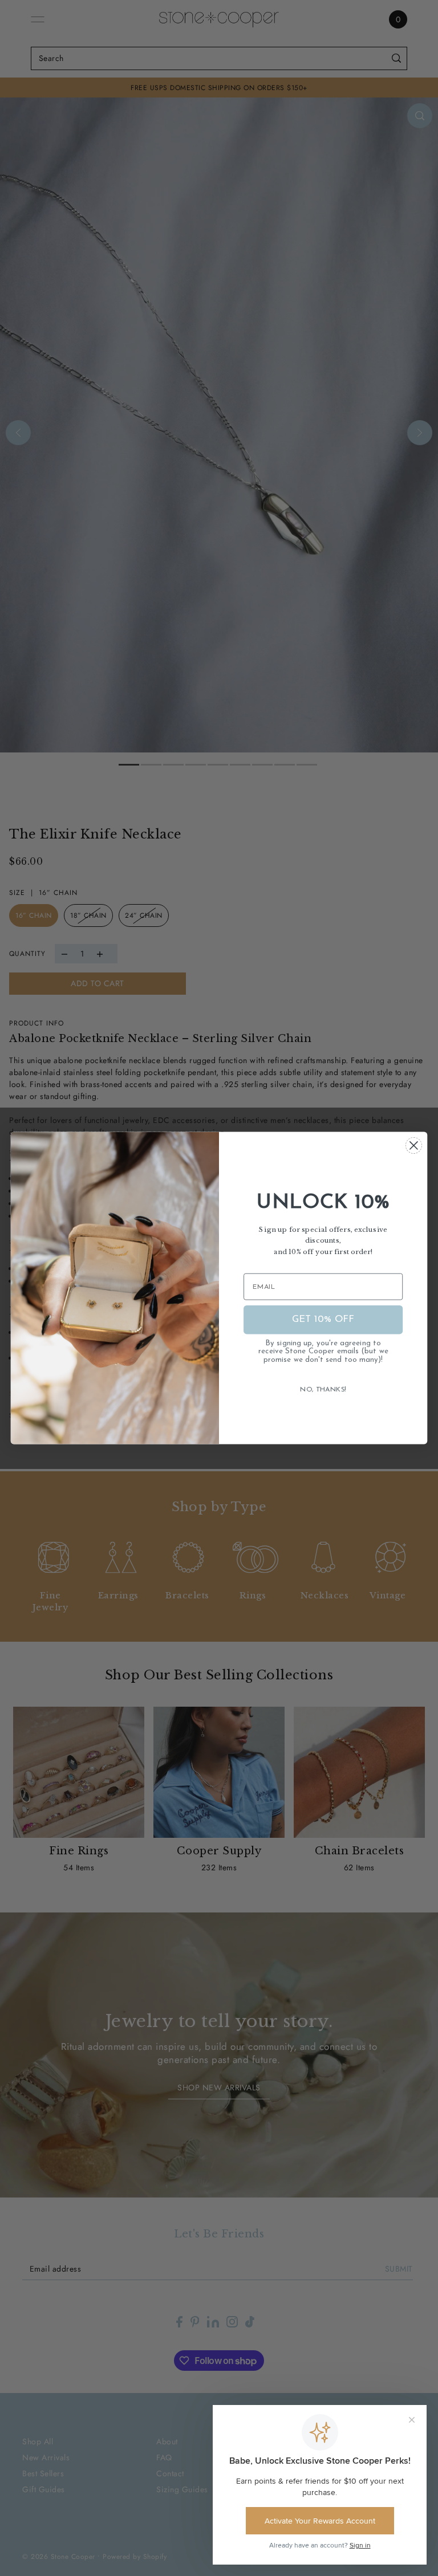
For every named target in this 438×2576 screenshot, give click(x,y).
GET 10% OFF (323, 1319)
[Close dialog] (414, 1145)
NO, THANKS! (323, 1390)
